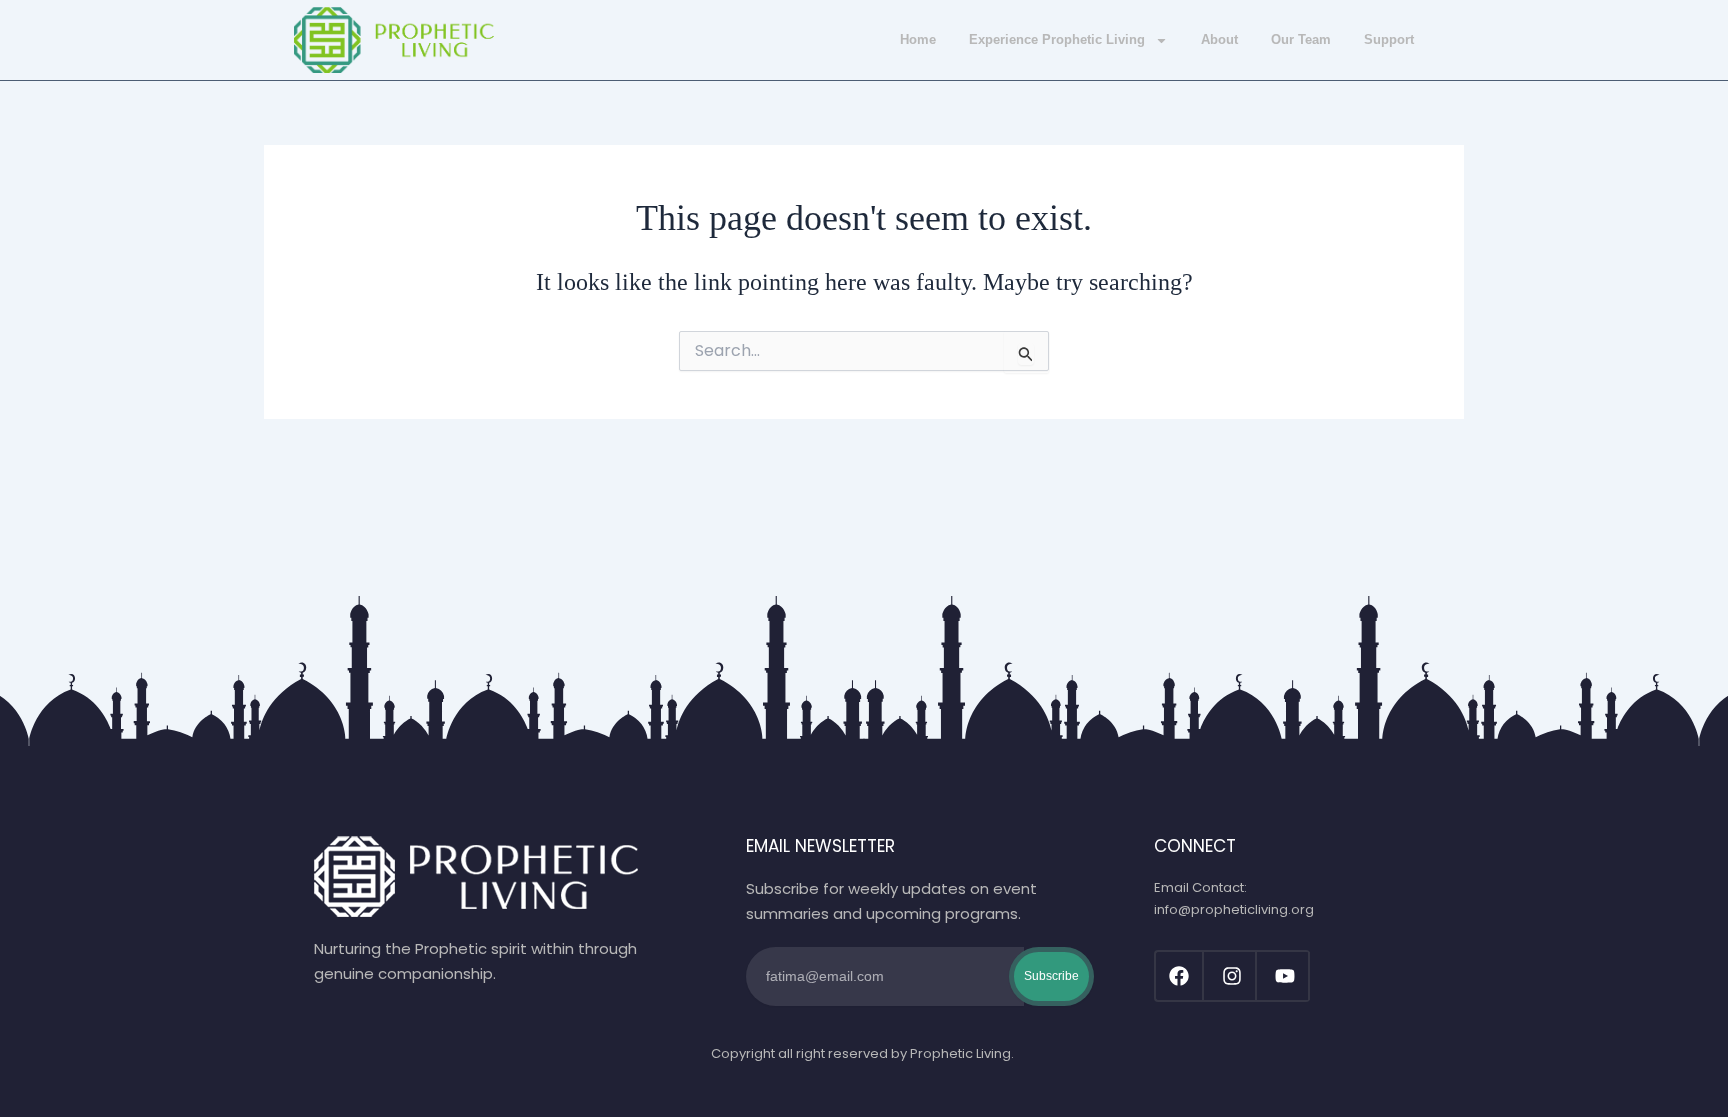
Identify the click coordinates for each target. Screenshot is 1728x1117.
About (1219, 39)
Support (1389, 39)
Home (918, 39)
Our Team (1301, 39)
